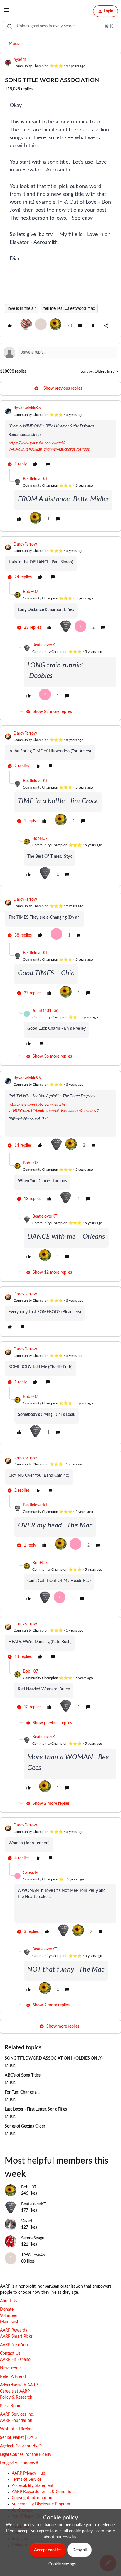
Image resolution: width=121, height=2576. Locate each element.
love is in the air (22, 309)
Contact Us (10, 2354)
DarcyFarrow (25, 544)
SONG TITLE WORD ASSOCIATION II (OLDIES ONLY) (54, 2058)
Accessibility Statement (33, 2486)
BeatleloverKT (35, 479)
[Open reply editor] (60, 353)
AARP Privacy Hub (28, 2473)
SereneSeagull (34, 2238)
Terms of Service (27, 2480)
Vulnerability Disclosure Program (41, 2504)
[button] (6, 12)
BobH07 (31, 592)
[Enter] (10, 26)
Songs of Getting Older (25, 2126)
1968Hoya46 (33, 2255)
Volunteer (9, 2316)
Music (14, 44)
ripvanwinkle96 (27, 408)
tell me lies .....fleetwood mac (69, 309)
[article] (60, 437)
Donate (7, 2310)
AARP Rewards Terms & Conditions (44, 2492)
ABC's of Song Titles (23, 2075)
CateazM (31, 1873)
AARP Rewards (14, 2330)
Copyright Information (32, 2498)
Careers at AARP (15, 2391)
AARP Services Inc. (17, 2414)
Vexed (27, 2221)
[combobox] (60, 26)
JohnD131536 (45, 1011)
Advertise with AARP (19, 2385)
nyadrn (20, 60)
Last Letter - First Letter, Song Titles (36, 2109)
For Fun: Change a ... (22, 2092)
